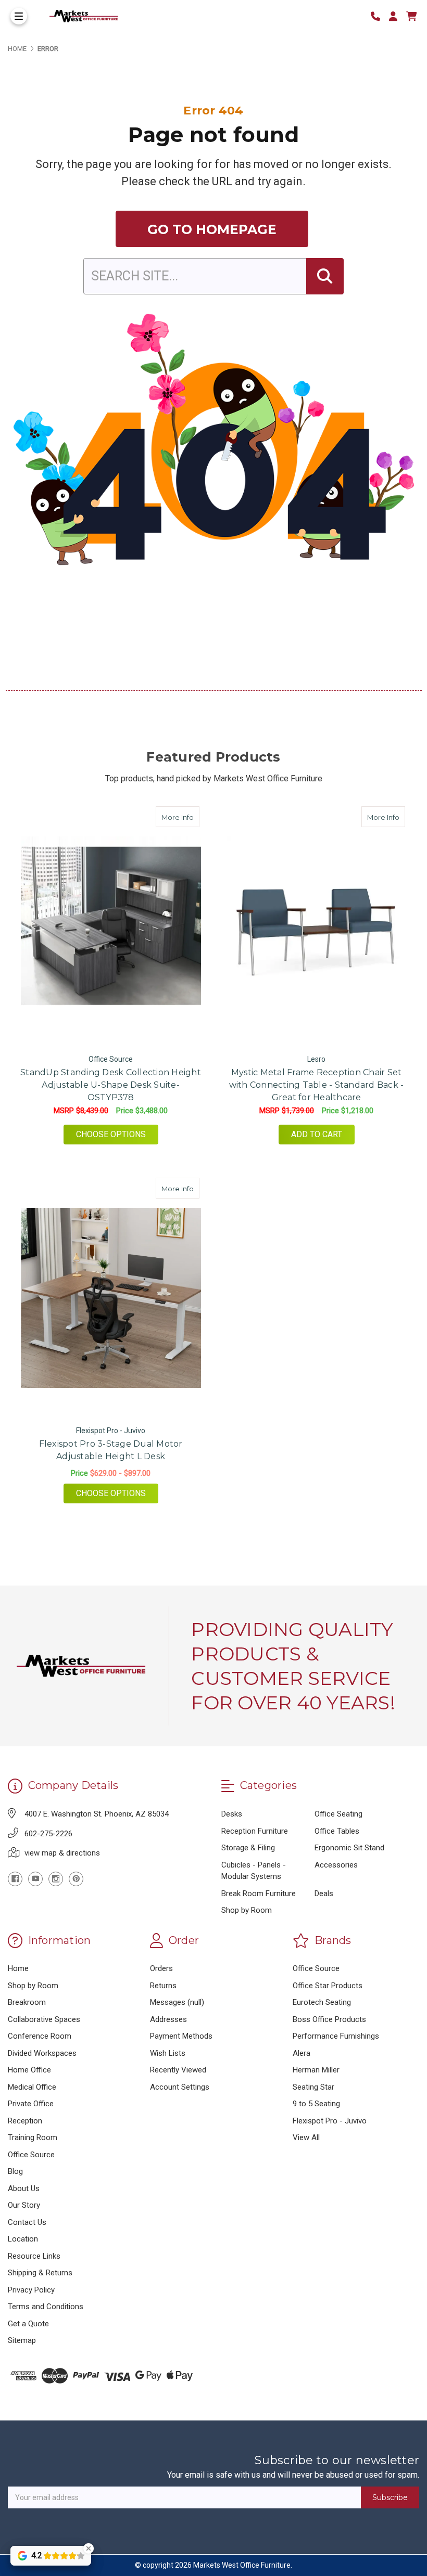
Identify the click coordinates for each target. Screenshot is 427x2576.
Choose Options (117, 1134)
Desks (232, 1814)
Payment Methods (181, 2036)
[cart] (411, 16)
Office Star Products (328, 1986)
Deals (324, 1894)
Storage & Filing (248, 1848)
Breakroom (27, 2002)
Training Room (33, 2137)
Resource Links (34, 2256)
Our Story (24, 2205)
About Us (24, 2188)
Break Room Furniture (259, 1894)
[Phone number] (379, 16)
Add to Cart (317, 1134)
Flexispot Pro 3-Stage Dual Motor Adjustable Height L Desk (111, 1450)
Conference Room (40, 2036)
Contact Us (27, 2222)
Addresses (168, 2019)
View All (306, 2137)
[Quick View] (189, 817)
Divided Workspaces (42, 2053)
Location (23, 2239)
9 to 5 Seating (316, 2104)
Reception (25, 2121)
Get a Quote (28, 2324)
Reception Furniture (255, 1831)
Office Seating (338, 1814)
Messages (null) (177, 2002)
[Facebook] (15, 1879)
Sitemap (22, 2340)
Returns (163, 1986)
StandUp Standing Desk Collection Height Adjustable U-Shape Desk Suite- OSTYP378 (111, 1085)
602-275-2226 (48, 1834)
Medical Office (32, 2087)
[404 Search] (325, 276)
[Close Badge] (89, 2548)
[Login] (397, 16)
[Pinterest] (76, 1879)
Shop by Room (247, 1910)
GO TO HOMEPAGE (212, 229)
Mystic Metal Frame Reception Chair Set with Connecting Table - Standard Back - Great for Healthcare (317, 1085)
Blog (15, 2171)
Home (18, 1968)
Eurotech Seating (322, 2002)
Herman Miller (316, 2070)
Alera (302, 2053)
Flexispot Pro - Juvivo (330, 2121)
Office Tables (337, 1831)
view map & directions (62, 1853)
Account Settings (180, 2087)
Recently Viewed (178, 2070)
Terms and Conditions (46, 2307)
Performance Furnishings (336, 2036)
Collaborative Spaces (44, 2019)
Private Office (31, 2104)
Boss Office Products (329, 2019)
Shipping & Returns (40, 2273)
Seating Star (313, 2087)
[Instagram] (56, 1879)
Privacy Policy (31, 2290)
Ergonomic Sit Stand (349, 1848)
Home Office (29, 2070)
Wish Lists (168, 2053)
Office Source (31, 2155)
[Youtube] (35, 1879)
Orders (161, 1968)
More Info (180, 817)
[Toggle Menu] (19, 16)
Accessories (336, 1865)
